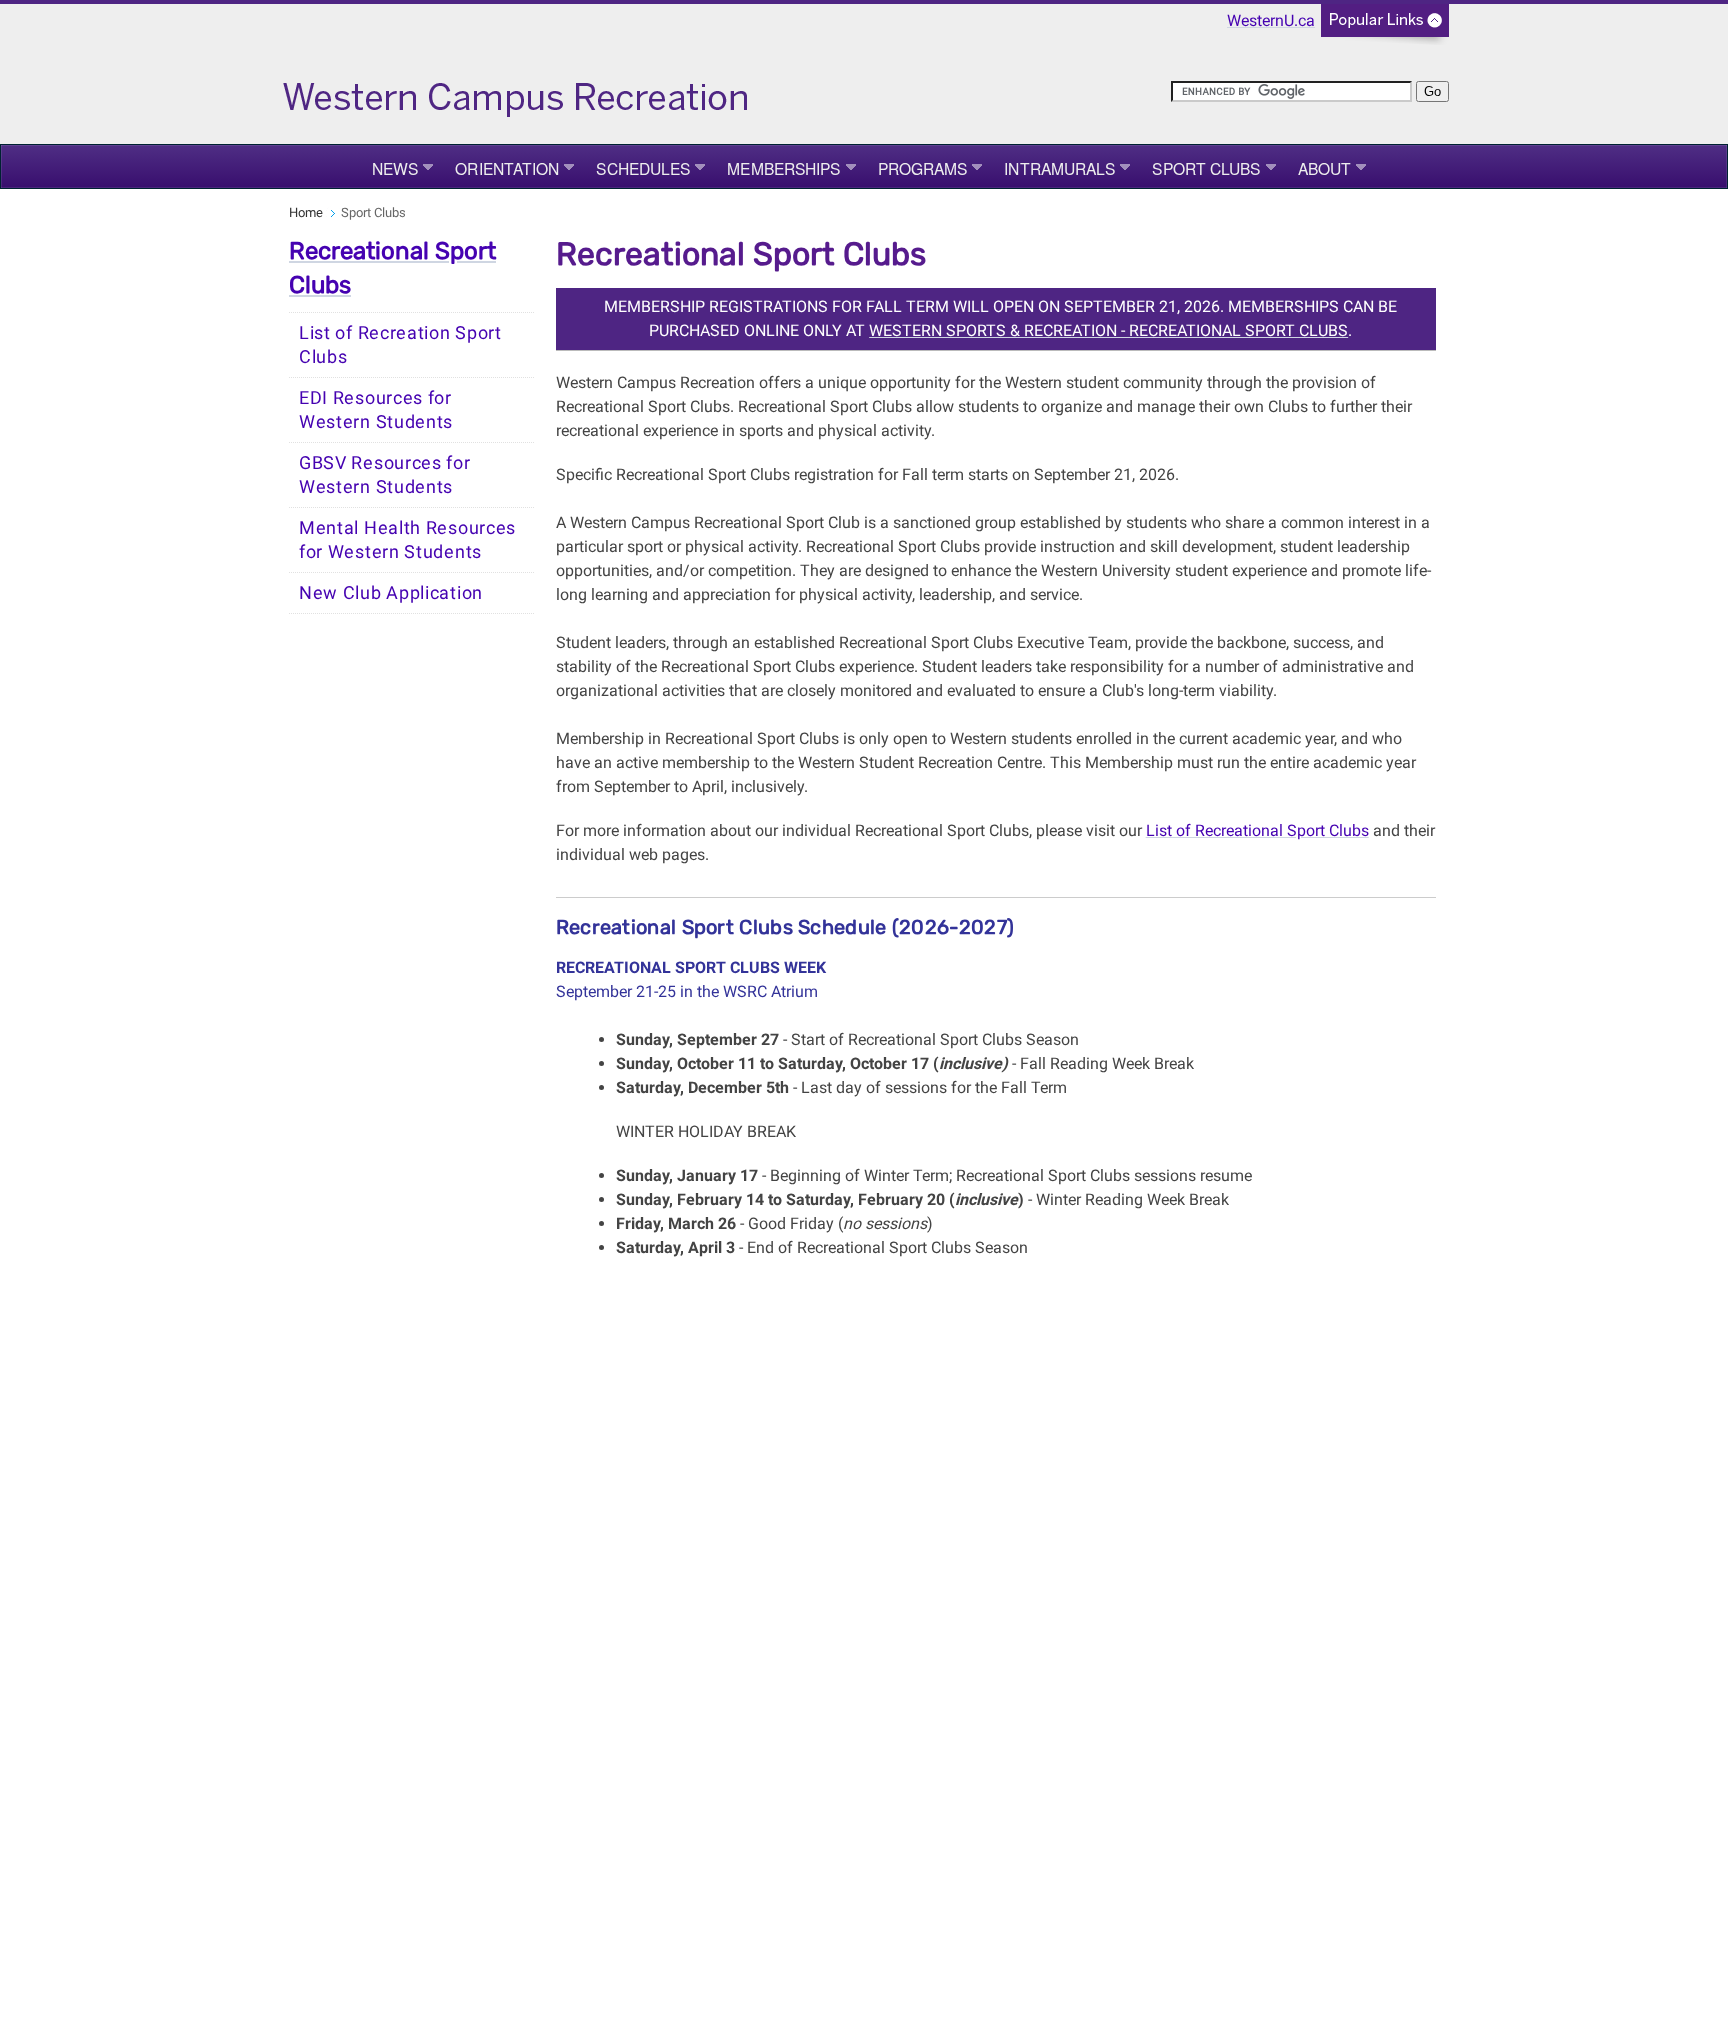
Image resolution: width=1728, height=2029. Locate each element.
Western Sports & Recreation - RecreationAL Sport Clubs (1108, 330)
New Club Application (391, 593)
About (1325, 168)
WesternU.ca (1271, 20)
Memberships (783, 168)
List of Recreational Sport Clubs (1257, 830)
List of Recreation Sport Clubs (400, 345)
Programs (923, 168)
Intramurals (1059, 168)
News (395, 168)
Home (306, 212)
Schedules (643, 168)
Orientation (507, 168)
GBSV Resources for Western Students (385, 475)
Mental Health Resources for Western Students (407, 540)
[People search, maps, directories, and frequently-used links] (1385, 26)
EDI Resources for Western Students (376, 410)
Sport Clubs (1206, 168)
